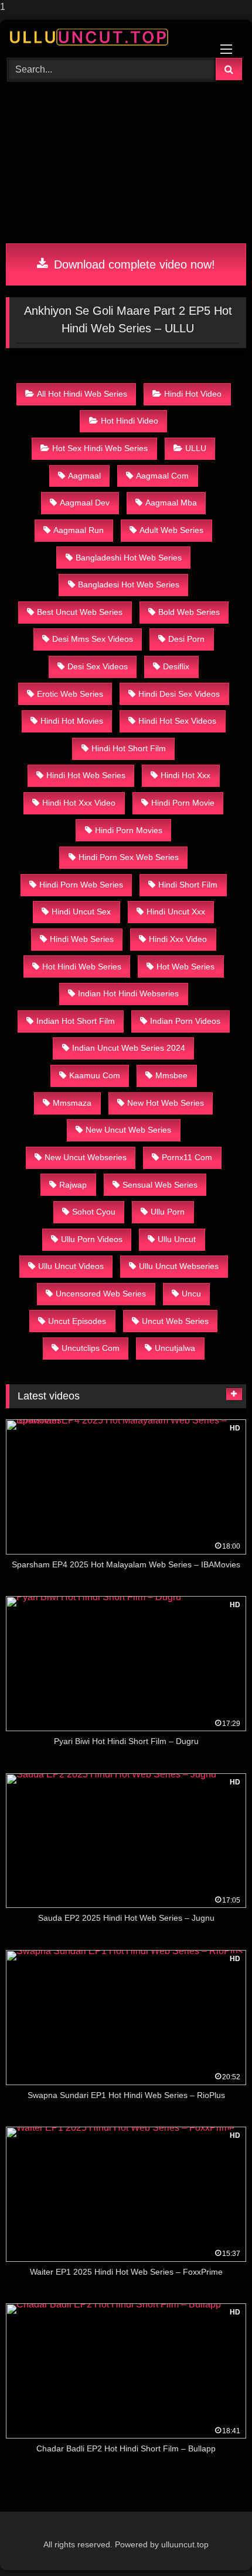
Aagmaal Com (162, 476)
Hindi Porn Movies (129, 830)
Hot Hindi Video (130, 421)
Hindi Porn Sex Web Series (129, 857)
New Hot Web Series (166, 1103)
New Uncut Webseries (86, 1157)
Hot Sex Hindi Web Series (100, 448)
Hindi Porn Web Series (81, 885)
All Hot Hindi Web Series (82, 394)
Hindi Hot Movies (72, 721)
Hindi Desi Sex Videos (179, 694)
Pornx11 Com (187, 1157)
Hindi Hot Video (193, 394)
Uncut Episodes (77, 1321)
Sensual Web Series (160, 1185)
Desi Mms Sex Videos (93, 639)
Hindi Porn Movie (183, 803)
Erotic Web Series (70, 694)
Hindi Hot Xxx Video (79, 803)
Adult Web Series (171, 530)
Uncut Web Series (175, 1321)
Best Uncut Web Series (80, 612)
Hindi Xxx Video (178, 939)
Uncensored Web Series (101, 1294)
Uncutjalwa (175, 1348)
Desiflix (176, 666)
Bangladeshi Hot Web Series (129, 558)
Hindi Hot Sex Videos (177, 721)
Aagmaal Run (79, 530)
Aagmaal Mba (171, 503)
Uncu (191, 1294)
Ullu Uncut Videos (71, 1266)
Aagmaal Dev (85, 503)
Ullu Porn (168, 1212)
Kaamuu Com (95, 1075)
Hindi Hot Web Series (86, 775)
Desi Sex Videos (98, 666)
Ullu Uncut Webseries (179, 1266)
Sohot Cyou (94, 1212)
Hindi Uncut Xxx (176, 912)
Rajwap (73, 1185)
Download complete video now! (133, 264)
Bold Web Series (189, 612)
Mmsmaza (72, 1103)
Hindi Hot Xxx (185, 775)
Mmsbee (171, 1075)
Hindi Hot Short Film (129, 748)
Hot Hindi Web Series (82, 967)
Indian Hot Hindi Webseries (128, 993)
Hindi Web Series (82, 939)
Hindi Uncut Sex (81, 912)
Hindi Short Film (188, 885)
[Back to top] (216, 2544)
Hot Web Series (185, 967)
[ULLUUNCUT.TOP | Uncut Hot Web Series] (103, 37)
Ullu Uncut (177, 1239)
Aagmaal (84, 476)
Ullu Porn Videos (92, 1239)
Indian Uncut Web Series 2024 (129, 1048)
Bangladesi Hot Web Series (129, 584)
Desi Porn (186, 639)
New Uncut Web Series (128, 1130)
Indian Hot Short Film (76, 1021)
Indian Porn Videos (185, 1021)
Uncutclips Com (91, 1348)
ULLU (196, 448)
